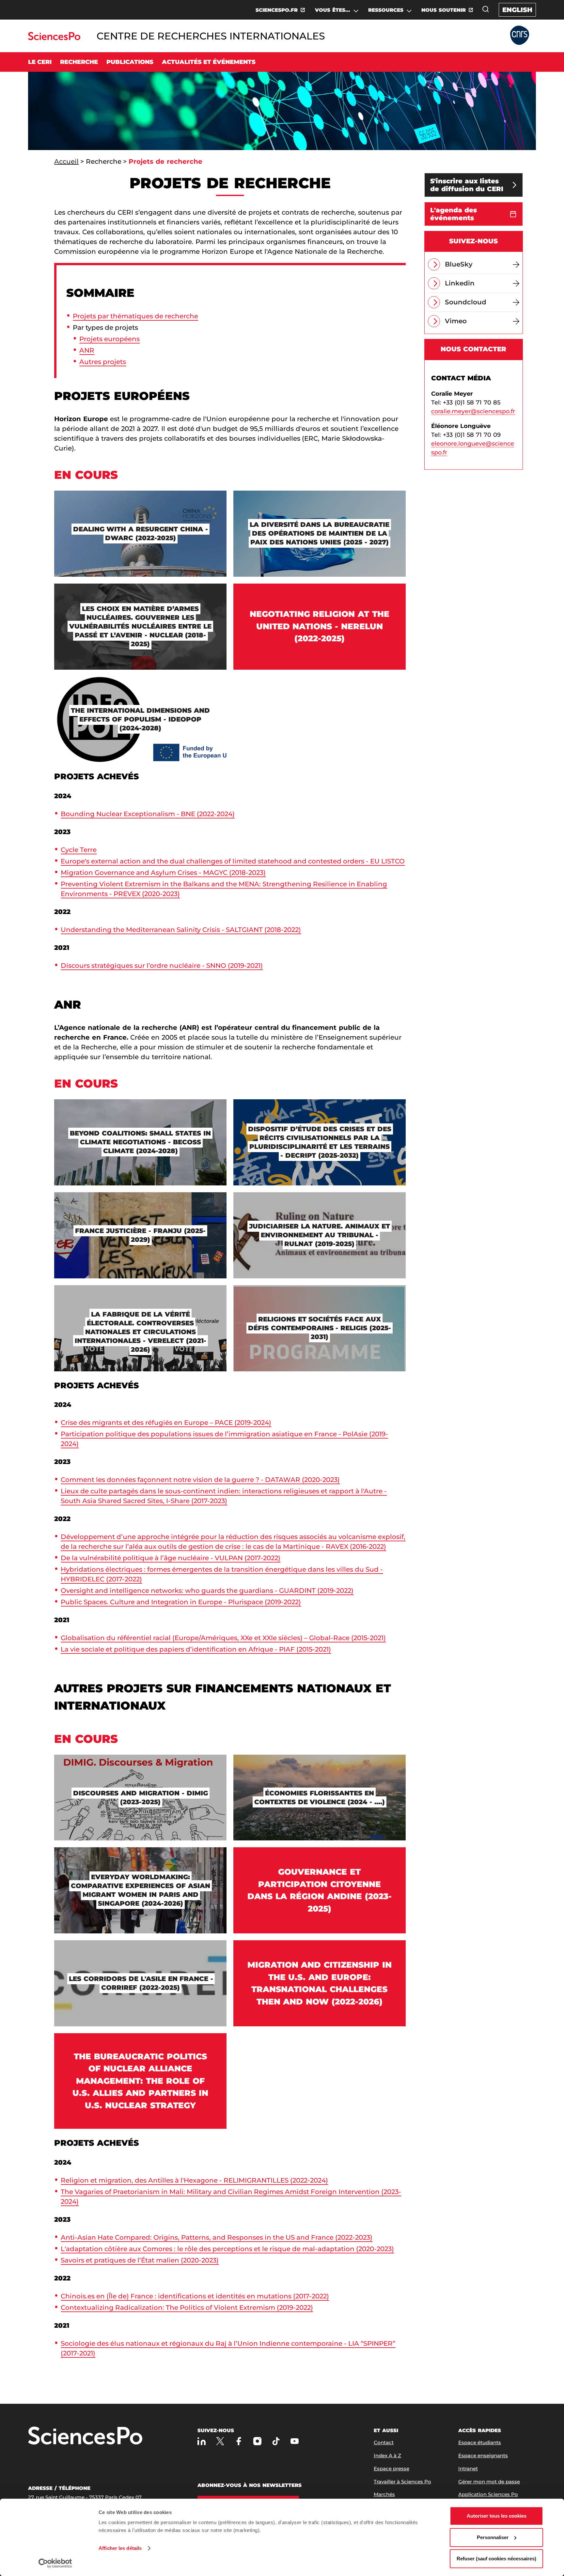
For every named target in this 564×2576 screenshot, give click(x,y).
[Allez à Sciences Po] (85, 2436)
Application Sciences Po (488, 2494)
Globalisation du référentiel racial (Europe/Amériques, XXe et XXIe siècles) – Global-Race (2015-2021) (223, 1638)
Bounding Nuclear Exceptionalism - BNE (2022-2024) (148, 814)
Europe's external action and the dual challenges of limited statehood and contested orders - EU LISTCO (233, 861)
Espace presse (392, 2469)
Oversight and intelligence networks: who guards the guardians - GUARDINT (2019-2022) (207, 1591)
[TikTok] (276, 2441)
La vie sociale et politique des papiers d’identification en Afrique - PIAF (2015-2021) (196, 1649)
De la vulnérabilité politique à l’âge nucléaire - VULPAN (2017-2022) (171, 1558)
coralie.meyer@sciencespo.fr (473, 411)
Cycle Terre (79, 850)
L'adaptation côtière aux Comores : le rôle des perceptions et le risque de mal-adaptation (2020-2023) (227, 2249)
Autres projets (103, 362)
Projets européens (110, 339)
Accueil (66, 161)
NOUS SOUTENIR (444, 10)
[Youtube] (295, 2441)
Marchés (384, 2494)
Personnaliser (493, 2537)
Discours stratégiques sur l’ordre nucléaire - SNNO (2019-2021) (162, 966)
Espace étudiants (480, 2442)
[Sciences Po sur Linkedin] (202, 2441)
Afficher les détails (120, 2548)
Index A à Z (387, 2455)
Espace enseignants (483, 2455)
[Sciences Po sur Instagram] (257, 2441)
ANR (87, 350)
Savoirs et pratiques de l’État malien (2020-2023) (140, 2260)
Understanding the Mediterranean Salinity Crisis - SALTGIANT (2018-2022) (181, 930)
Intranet (468, 2469)
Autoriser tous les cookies (497, 2516)
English (517, 10)
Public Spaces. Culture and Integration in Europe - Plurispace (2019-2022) (181, 1602)
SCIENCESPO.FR (277, 10)
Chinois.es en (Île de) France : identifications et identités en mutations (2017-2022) (195, 2296)
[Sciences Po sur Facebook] (239, 2441)
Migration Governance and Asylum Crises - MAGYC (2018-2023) (163, 873)
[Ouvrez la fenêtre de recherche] (486, 9)
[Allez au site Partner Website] (520, 36)
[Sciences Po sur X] (220, 2441)
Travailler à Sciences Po (402, 2482)
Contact (384, 2442)
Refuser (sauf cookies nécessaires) (496, 2559)
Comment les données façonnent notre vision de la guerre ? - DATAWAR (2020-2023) (200, 1480)
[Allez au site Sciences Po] (54, 38)
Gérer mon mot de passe (489, 2482)
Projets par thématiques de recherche (135, 316)
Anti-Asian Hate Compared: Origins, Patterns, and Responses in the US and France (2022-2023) (217, 2237)
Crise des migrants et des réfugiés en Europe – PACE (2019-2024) (166, 1423)
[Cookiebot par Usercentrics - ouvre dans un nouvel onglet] (55, 2563)
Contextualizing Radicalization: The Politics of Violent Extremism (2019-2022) (187, 2308)
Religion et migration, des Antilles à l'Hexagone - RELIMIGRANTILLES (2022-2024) (194, 2180)
